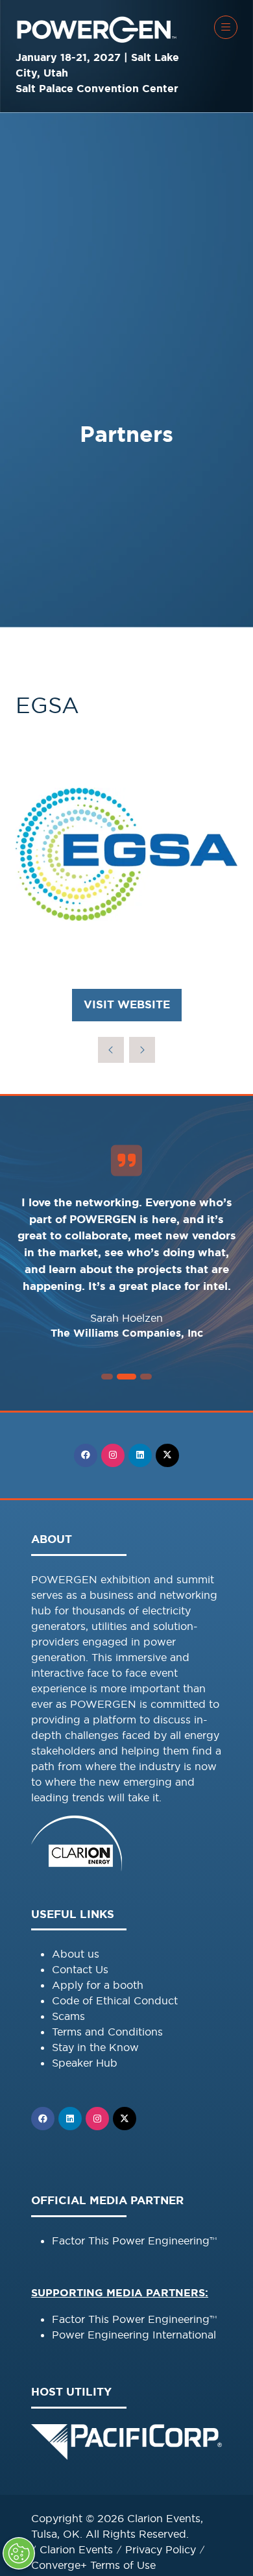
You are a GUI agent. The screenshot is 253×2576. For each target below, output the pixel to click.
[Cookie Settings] (19, 2553)
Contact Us (80, 1969)
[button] (226, 27)
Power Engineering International (134, 2335)
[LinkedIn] (140, 1455)
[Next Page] (142, 1050)
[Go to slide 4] (146, 1377)
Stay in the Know (95, 2047)
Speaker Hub (85, 2063)
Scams (68, 2016)
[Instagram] (113, 1455)
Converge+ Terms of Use (93, 2565)
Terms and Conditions (107, 2032)
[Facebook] (86, 1455)
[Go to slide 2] (107, 1377)
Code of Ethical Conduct (115, 2000)
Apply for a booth (98, 1985)
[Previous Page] (111, 1050)
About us (76, 1954)
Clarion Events (76, 2549)
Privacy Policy (161, 2549)
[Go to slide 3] (126, 1377)
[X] (167, 1455)
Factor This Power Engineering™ (134, 2241)
